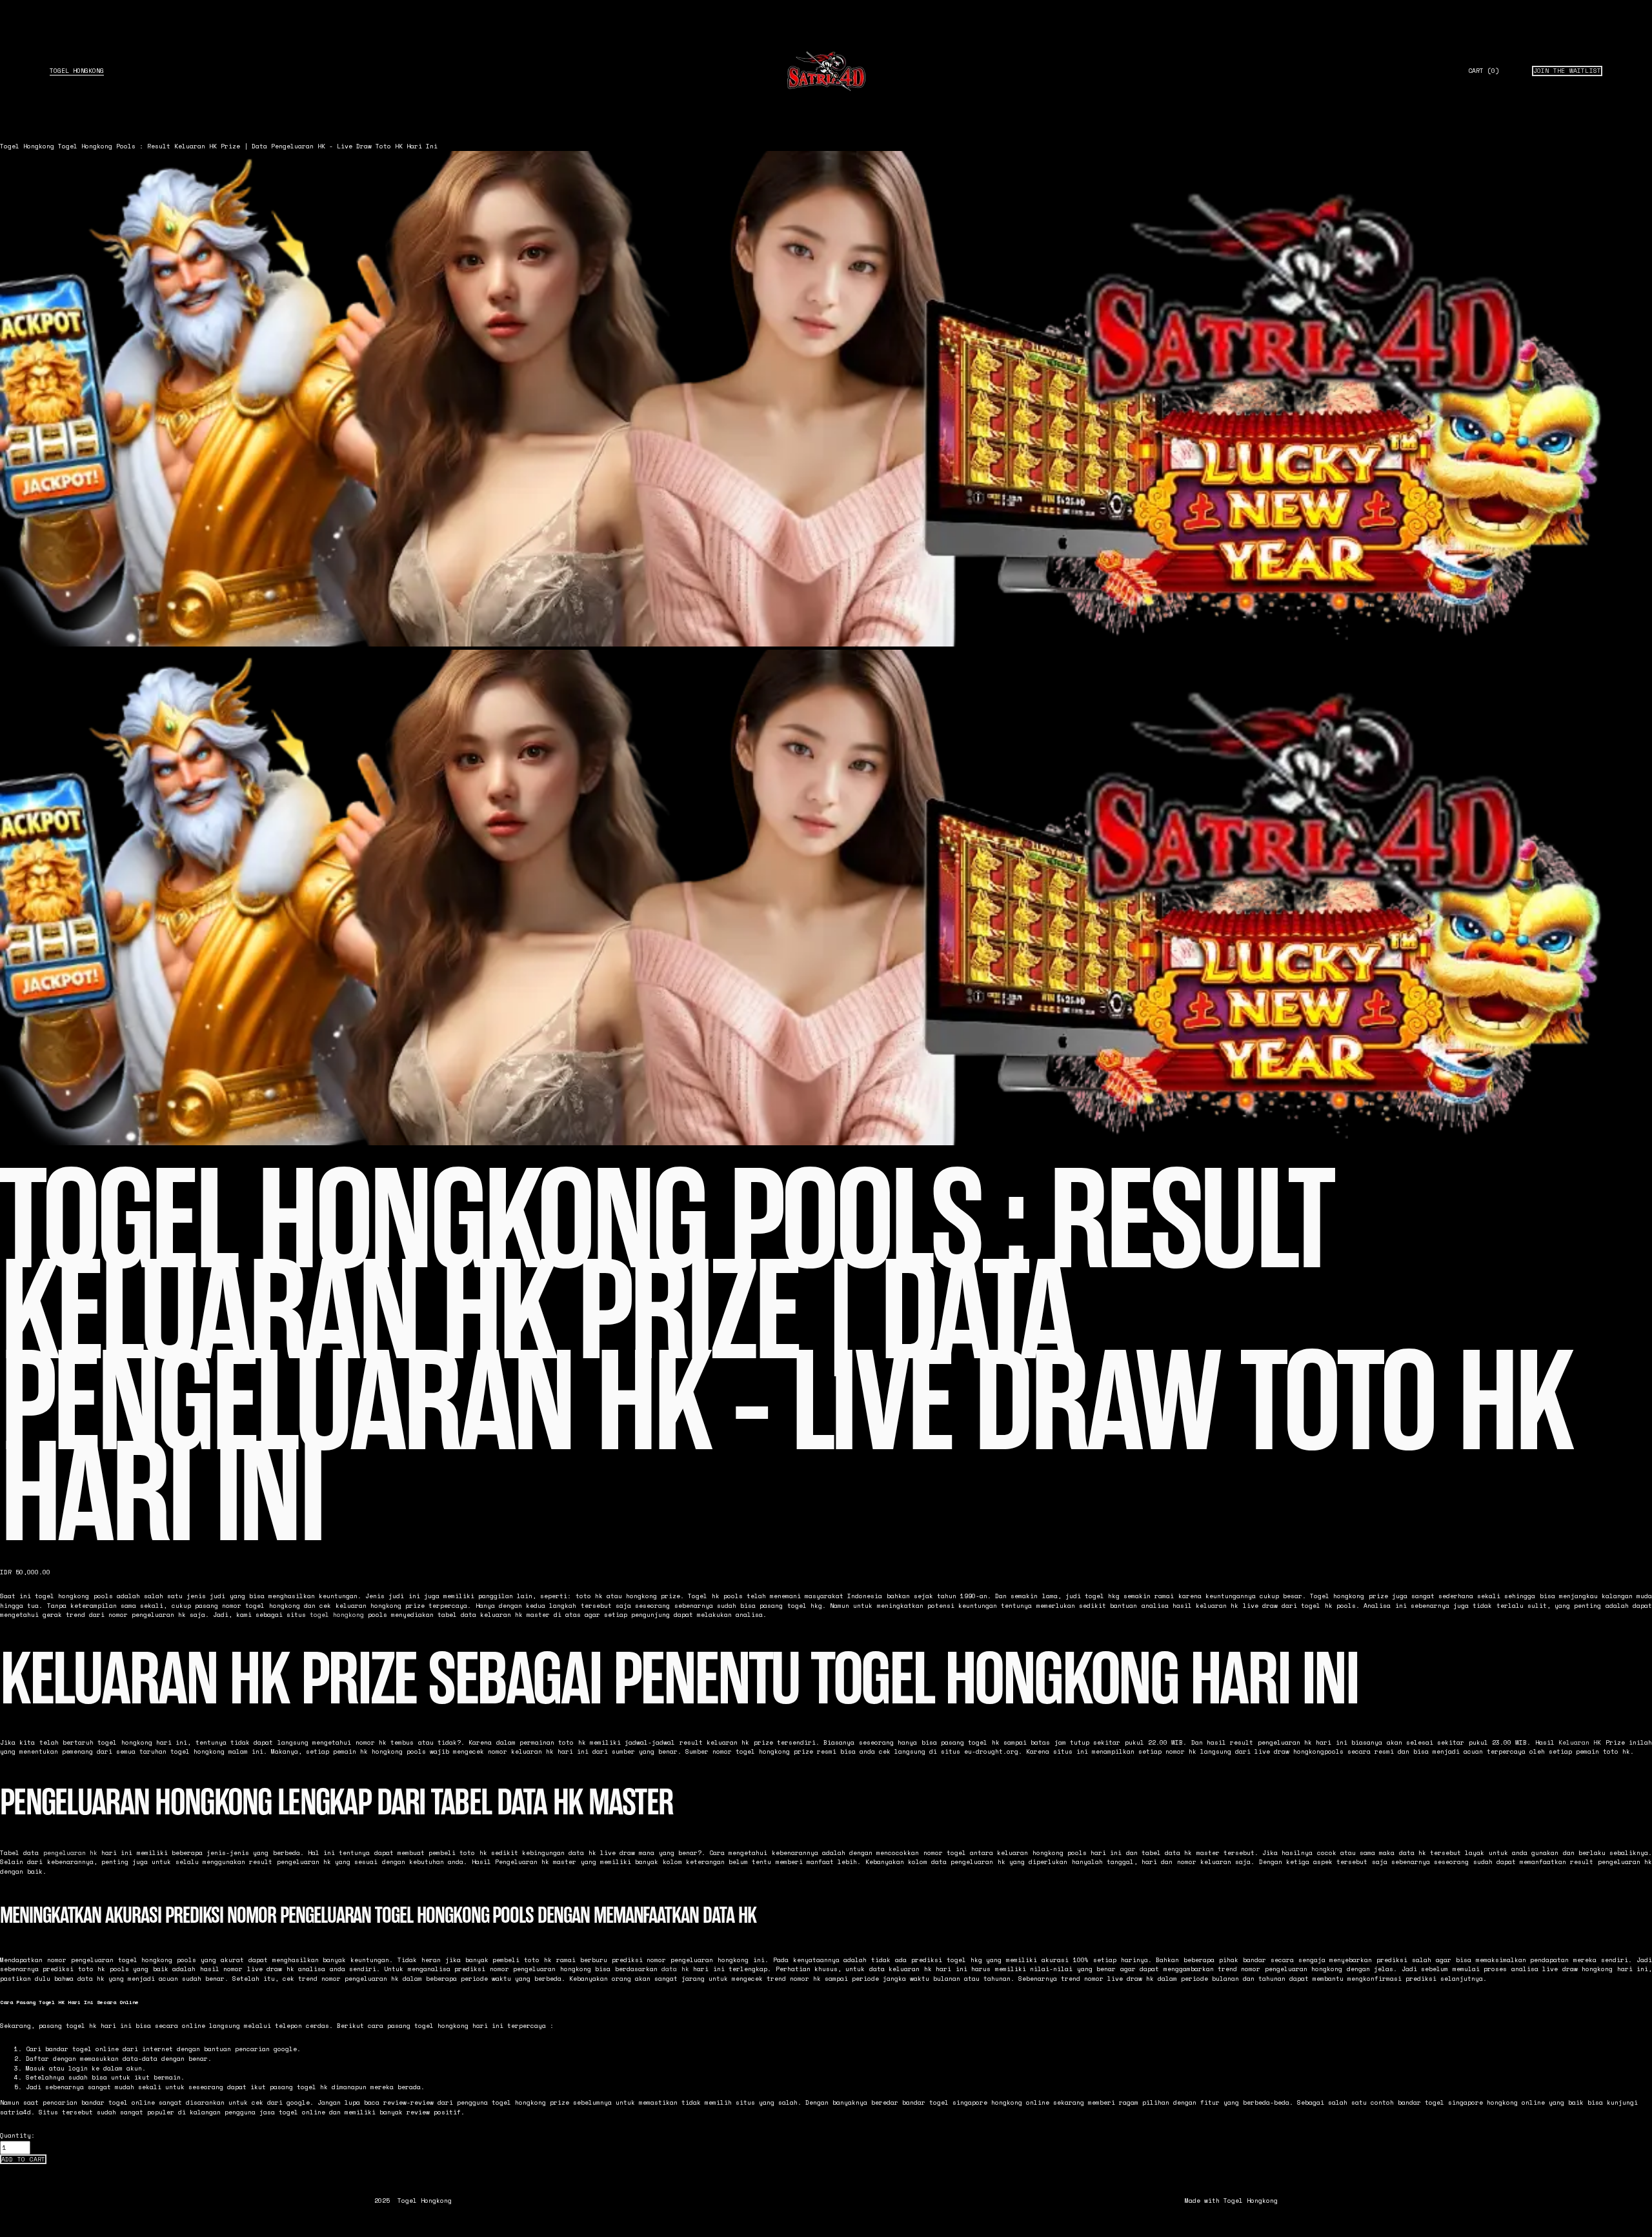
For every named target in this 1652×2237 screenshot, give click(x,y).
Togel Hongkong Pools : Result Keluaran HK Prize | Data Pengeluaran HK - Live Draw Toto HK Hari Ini (248, 146)
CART (1484, 71)
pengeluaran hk (70, 1853)
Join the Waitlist (1567, 71)
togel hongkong (337, 1615)
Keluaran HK (1580, 1742)
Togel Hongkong (77, 71)
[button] (23, 2160)
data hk (675, 1969)
